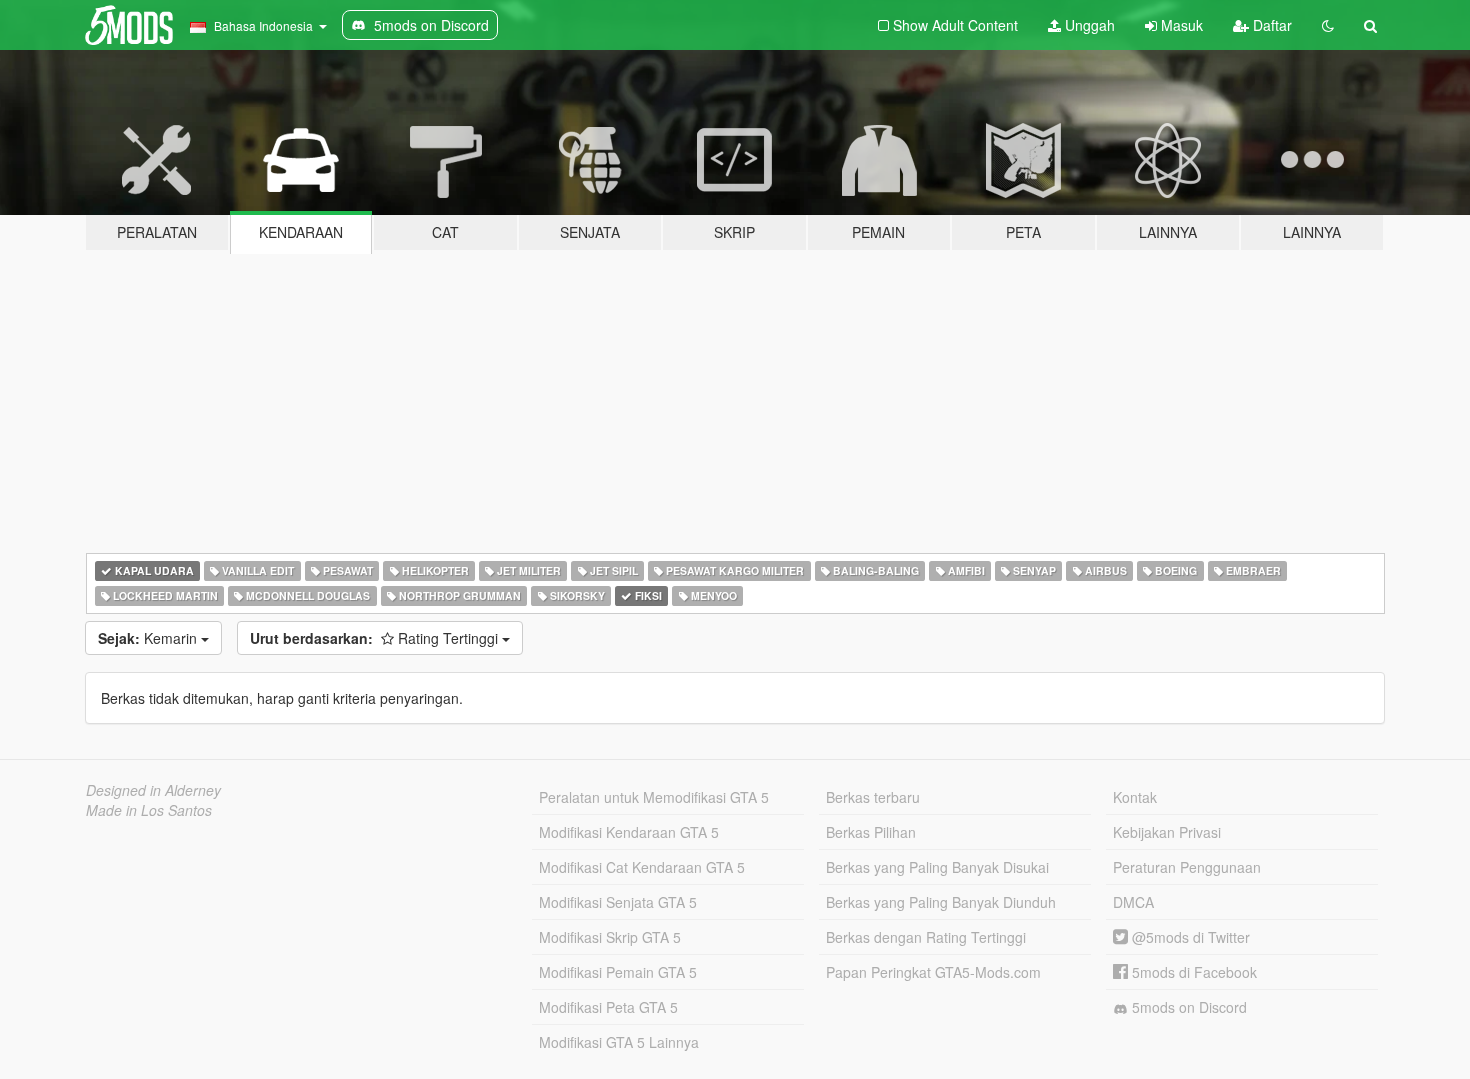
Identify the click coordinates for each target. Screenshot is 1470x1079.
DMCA (1133, 902)
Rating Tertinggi (376, 638)
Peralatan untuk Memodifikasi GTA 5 (654, 797)
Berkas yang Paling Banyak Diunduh (941, 902)
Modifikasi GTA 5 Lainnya (619, 1042)
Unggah (1088, 25)
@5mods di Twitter (1189, 937)
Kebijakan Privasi (1167, 832)
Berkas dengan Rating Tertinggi (926, 937)
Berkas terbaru (873, 797)
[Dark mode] (1328, 25)
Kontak (1135, 797)
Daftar (1270, 25)
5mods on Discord (1187, 1007)
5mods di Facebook (1192, 972)
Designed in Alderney (153, 790)
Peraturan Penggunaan (1187, 867)
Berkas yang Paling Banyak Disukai (937, 867)
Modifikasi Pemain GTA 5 (618, 972)
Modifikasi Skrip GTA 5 (610, 937)
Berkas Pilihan (871, 832)
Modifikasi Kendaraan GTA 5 (629, 832)
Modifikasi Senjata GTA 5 (618, 902)
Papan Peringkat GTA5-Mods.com (933, 972)
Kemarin (149, 638)
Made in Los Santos (149, 810)
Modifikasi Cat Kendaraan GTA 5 (642, 867)
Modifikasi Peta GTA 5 (608, 1007)
